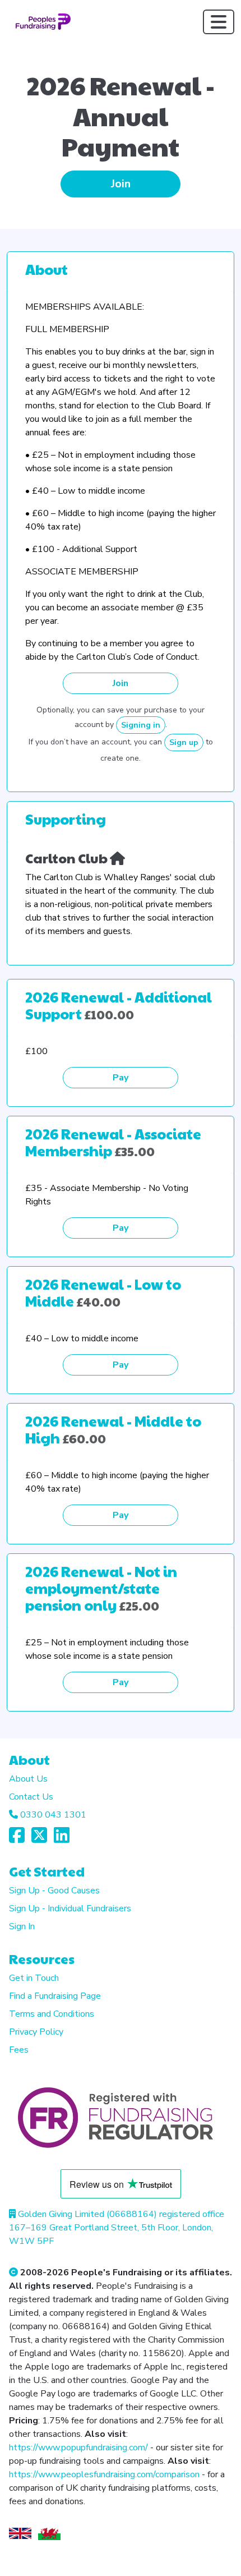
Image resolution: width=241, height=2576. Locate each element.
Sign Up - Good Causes (54, 1890)
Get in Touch (34, 1978)
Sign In (22, 1926)
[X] (39, 1839)
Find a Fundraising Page (55, 1996)
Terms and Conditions (52, 2014)
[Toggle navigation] (219, 22)
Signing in (141, 725)
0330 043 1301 (53, 1815)
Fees (19, 2050)
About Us (28, 1779)
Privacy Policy (36, 2032)
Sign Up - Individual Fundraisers (70, 1908)
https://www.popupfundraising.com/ (78, 2448)
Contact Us (31, 1797)
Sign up (184, 742)
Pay (121, 1078)
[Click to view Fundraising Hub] (117, 858)
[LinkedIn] (62, 1839)
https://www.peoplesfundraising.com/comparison (104, 2474)
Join (121, 184)
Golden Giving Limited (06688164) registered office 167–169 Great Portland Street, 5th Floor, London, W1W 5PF (117, 2228)
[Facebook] (17, 1839)
